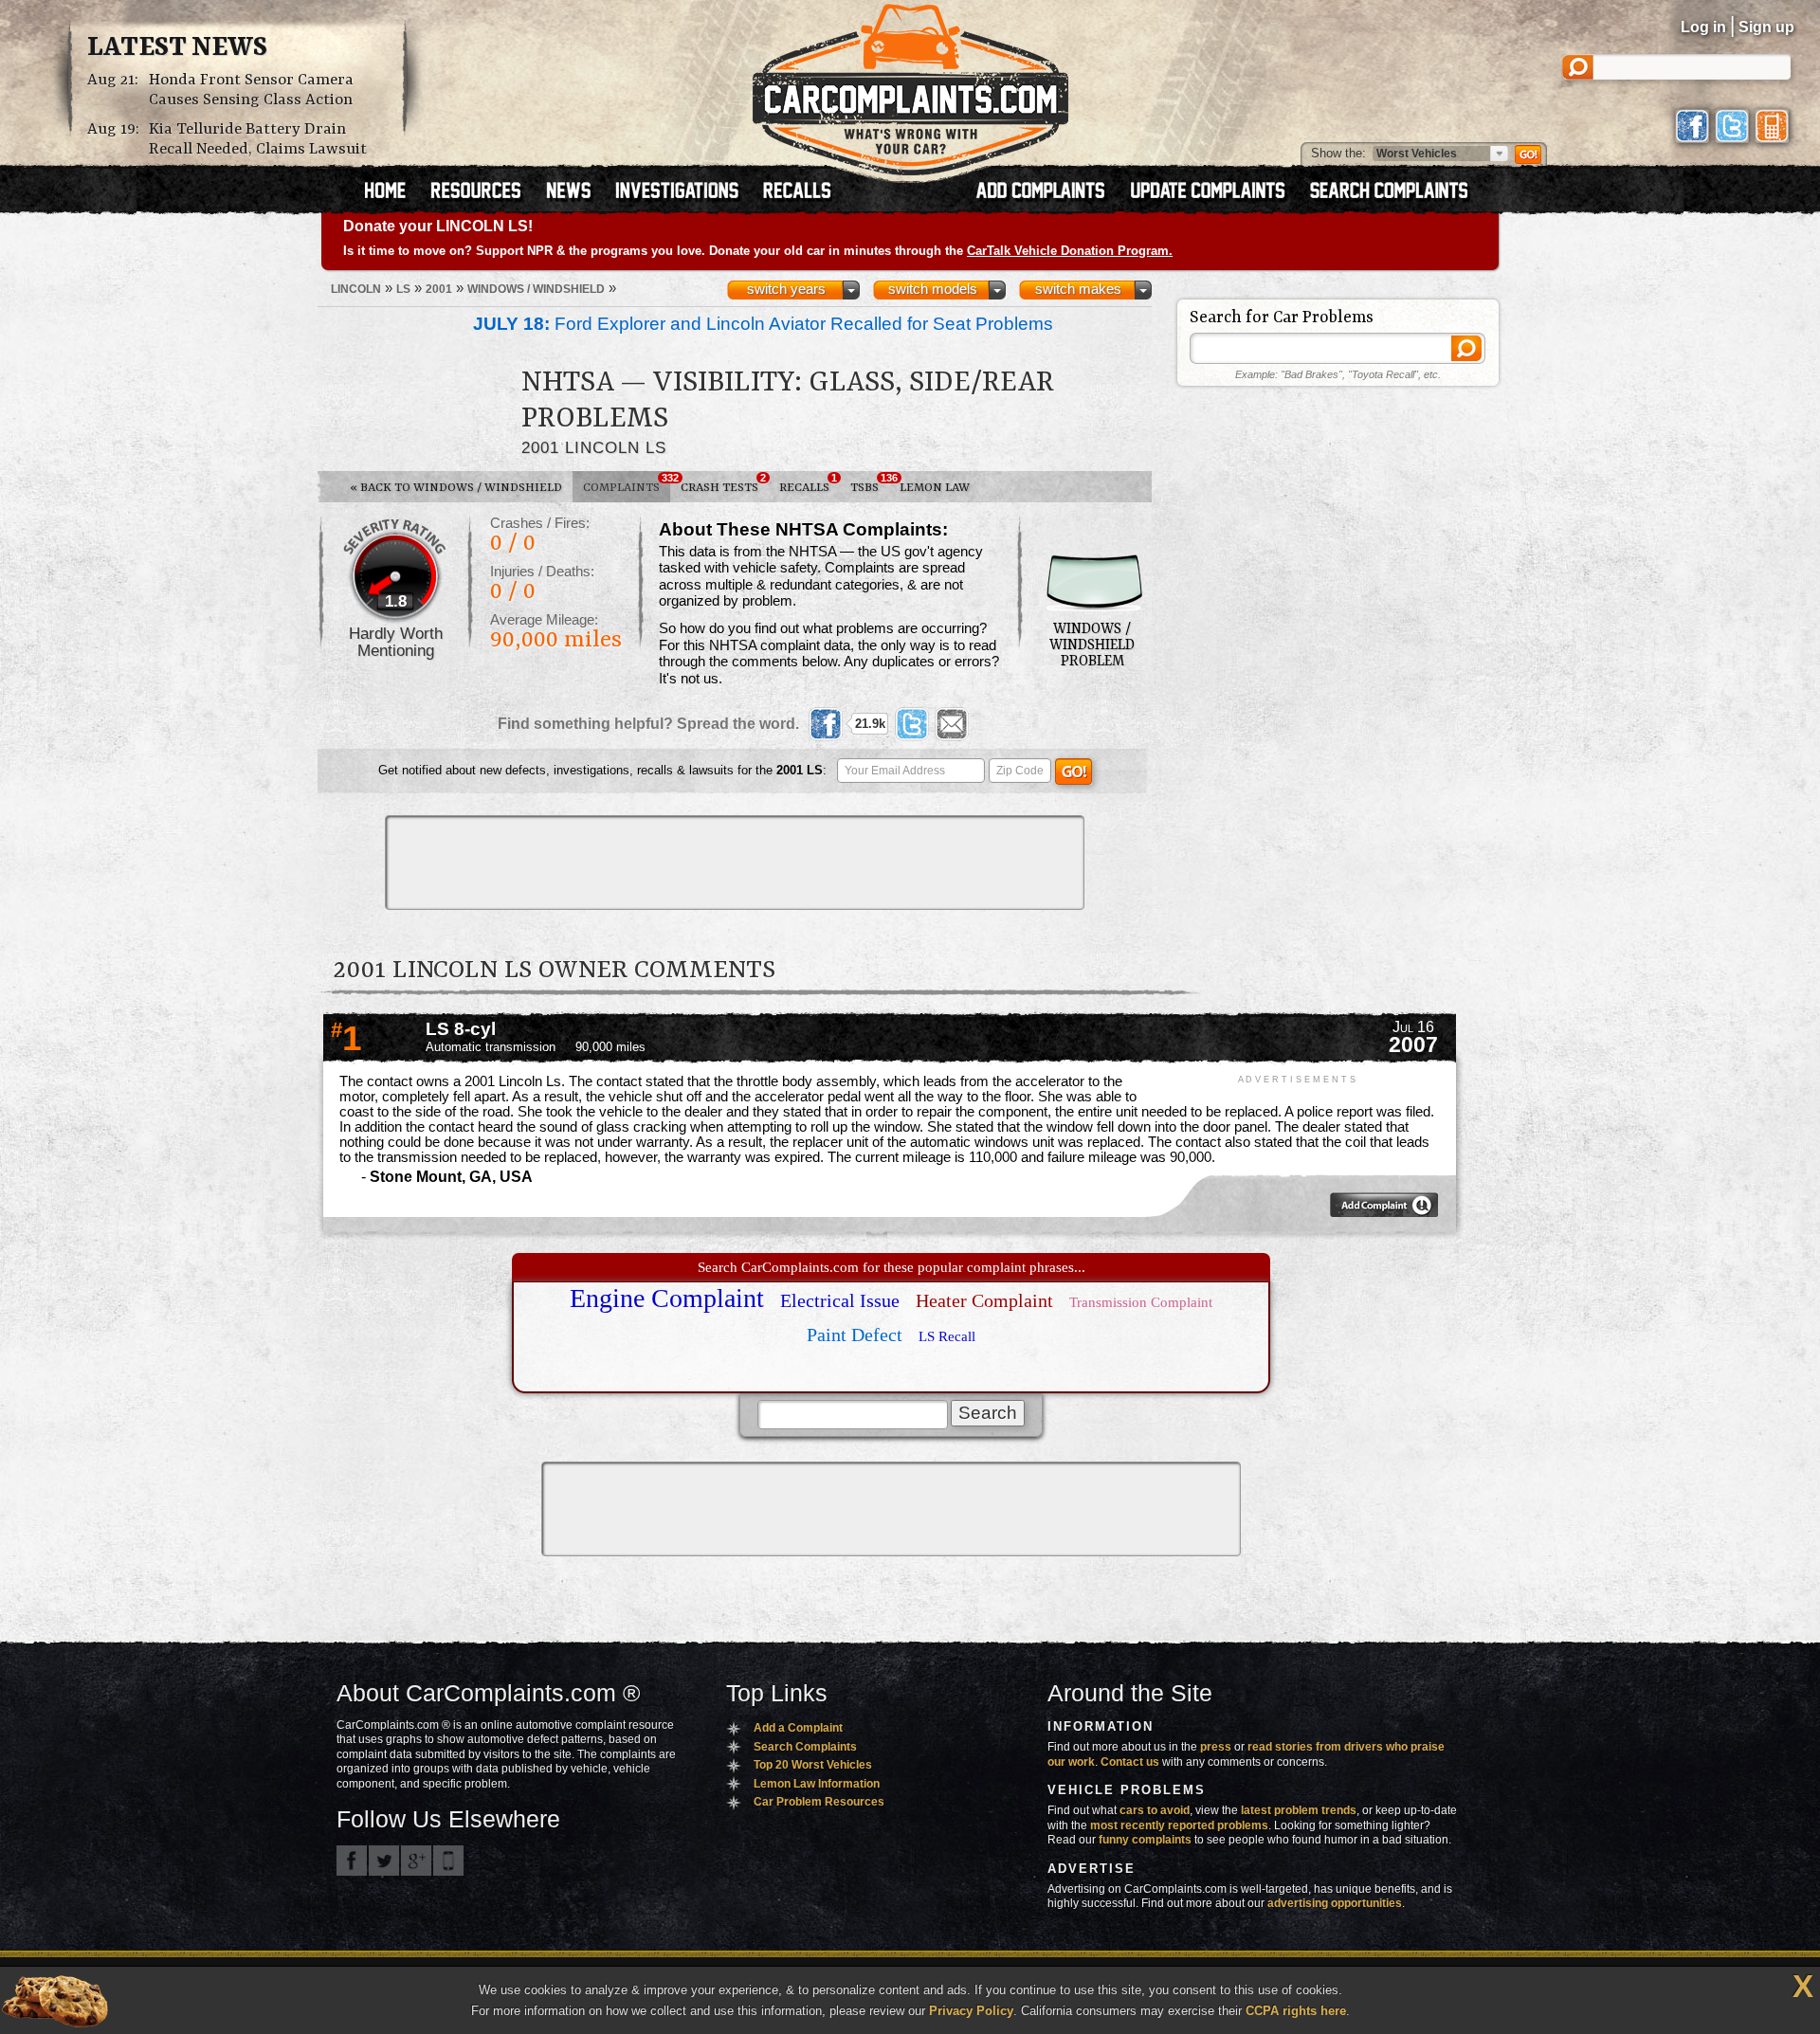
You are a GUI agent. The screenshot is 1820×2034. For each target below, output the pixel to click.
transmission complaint (1141, 1302)
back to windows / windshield (456, 488)
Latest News (177, 48)
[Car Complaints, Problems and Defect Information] (910, 84)
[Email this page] (952, 724)
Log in (1703, 27)
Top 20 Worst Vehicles (813, 1765)
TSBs (870, 483)
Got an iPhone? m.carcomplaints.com (448, 1861)
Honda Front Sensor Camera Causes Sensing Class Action (251, 90)
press (1216, 1747)
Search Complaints (805, 1747)
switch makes (1078, 289)
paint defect (855, 1335)
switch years (786, 289)
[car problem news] (577, 192)
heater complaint (984, 1300)
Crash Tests (723, 483)
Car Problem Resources (819, 1802)
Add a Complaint (798, 1728)
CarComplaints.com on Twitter (384, 1861)
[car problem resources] (484, 192)
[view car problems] (394, 192)
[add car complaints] (1049, 192)
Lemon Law (935, 488)
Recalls (808, 483)
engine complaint (667, 1298)
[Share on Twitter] (912, 724)
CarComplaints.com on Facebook (352, 1861)
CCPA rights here (1296, 2011)
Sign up (1766, 27)
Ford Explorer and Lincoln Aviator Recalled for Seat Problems (763, 324)
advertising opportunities (1335, 1903)
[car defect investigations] (685, 192)
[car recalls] (798, 192)
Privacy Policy (971, 2011)
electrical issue (840, 1300)
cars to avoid (1155, 1810)
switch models (933, 289)
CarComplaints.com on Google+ (416, 1861)
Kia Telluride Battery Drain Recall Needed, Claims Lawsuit (258, 139)
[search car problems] (1397, 192)
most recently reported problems (1179, 1825)
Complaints (627, 483)
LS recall (947, 1336)
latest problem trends (1299, 1810)
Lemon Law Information (817, 1784)
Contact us (1130, 1762)
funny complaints (1145, 1840)
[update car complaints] (1216, 192)
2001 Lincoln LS (594, 447)
